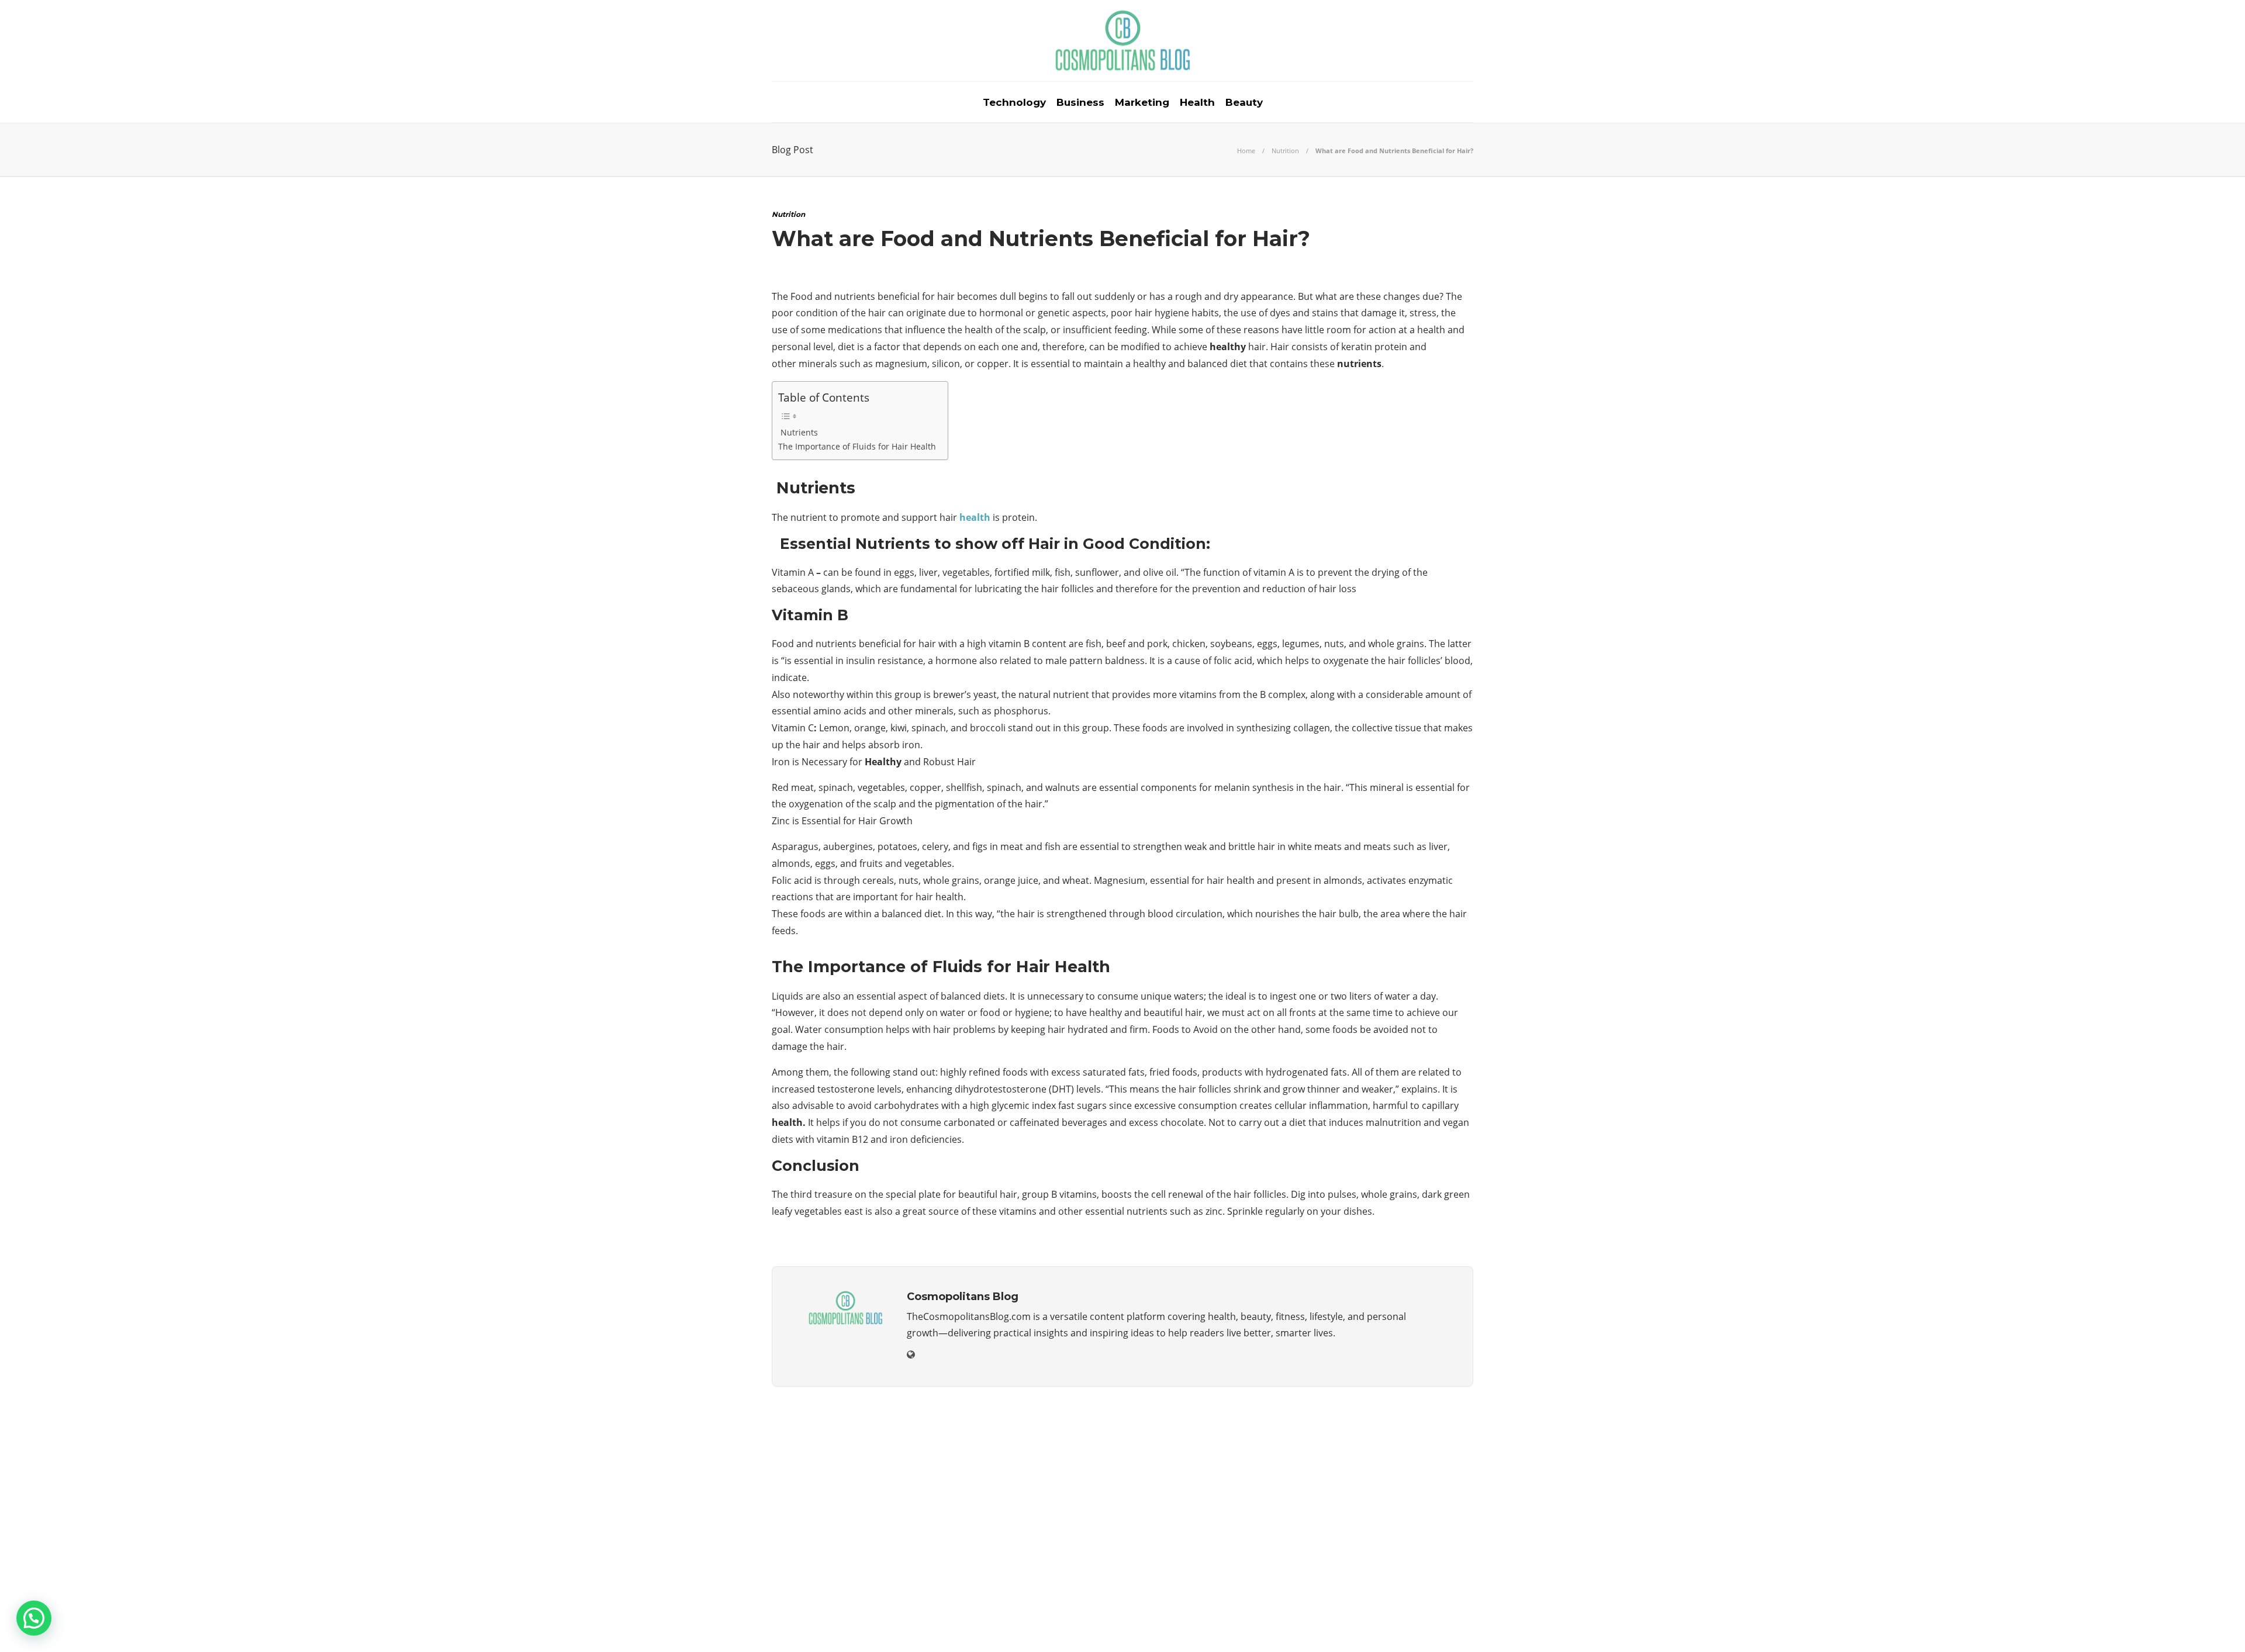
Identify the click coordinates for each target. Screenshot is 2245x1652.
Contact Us (1446, 1623)
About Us (1320, 1623)
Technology (1014, 102)
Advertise (1380, 1623)
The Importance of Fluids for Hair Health (857, 446)
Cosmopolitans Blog (1441, 1605)
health (975, 517)
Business (1080, 102)
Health (1197, 102)
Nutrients (798, 432)
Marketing (1142, 102)
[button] (34, 1618)
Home (1246, 151)
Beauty (1244, 102)
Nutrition (1285, 151)
